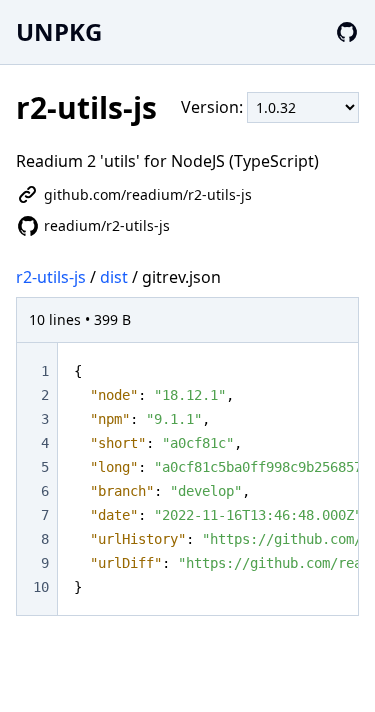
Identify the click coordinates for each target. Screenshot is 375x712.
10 (41, 587)
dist (114, 277)
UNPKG (59, 31)
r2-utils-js (51, 277)
